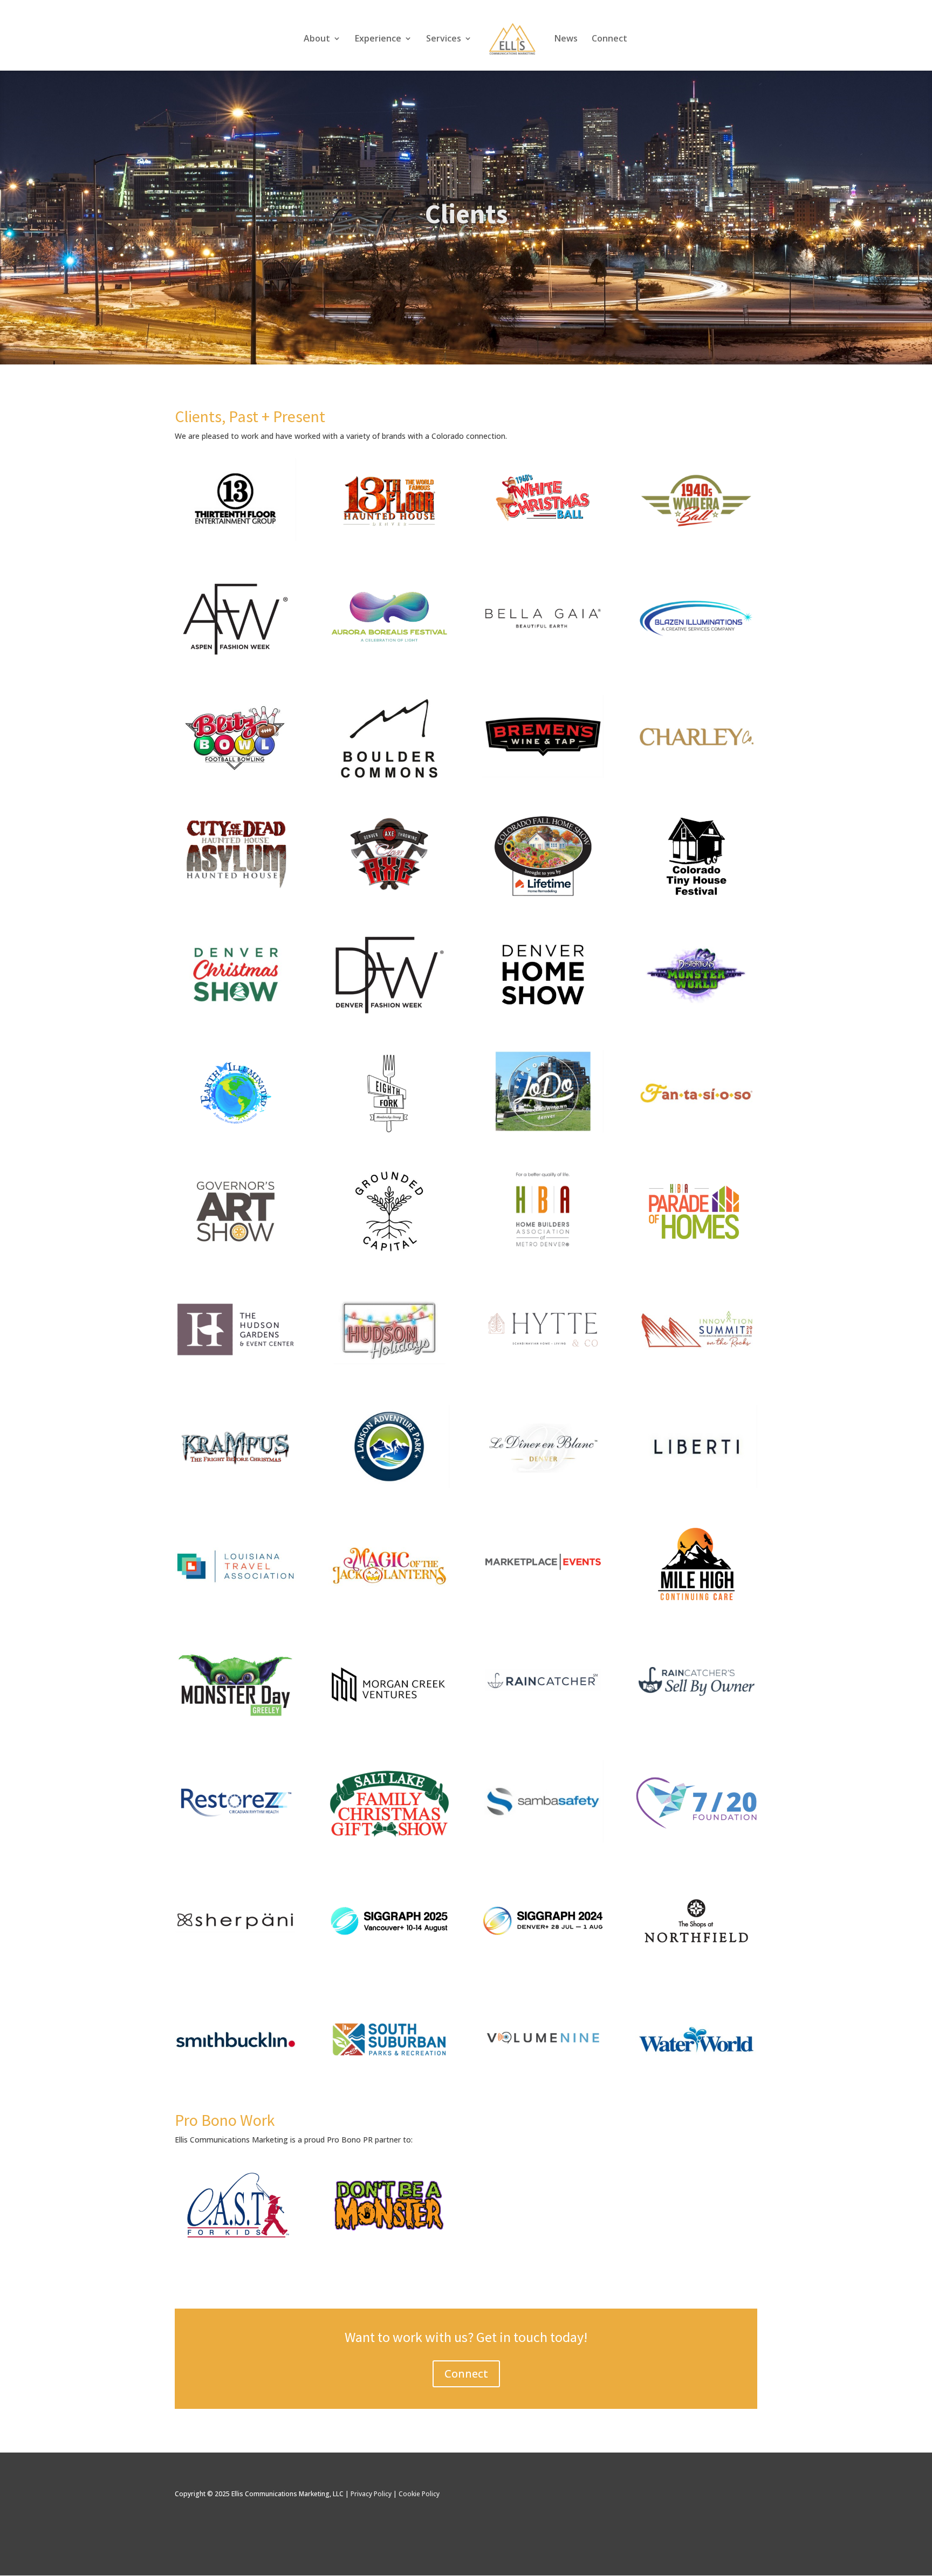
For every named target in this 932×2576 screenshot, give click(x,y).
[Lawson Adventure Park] (389, 1485)
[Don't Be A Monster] (389, 2245)
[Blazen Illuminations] (696, 656)
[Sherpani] (235, 1961)
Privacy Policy (371, 2494)
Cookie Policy (419, 2494)
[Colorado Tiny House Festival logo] (696, 896)
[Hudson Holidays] (389, 1370)
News (566, 39)
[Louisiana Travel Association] (235, 1606)
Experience (378, 39)
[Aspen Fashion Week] (235, 660)
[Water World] (696, 2080)
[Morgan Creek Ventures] (389, 1725)
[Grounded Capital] (389, 1252)
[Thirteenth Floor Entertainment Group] (235, 538)
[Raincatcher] (543, 1721)
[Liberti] (696, 1485)
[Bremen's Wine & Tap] (543, 775)
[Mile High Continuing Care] (696, 1606)
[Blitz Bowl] (235, 778)
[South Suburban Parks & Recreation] (389, 2080)
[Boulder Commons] (389, 778)
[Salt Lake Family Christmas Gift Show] (389, 1843)
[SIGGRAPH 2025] (389, 1961)
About (317, 39)
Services (444, 39)
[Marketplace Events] (543, 1603)
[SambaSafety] (543, 1840)
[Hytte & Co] (543, 1370)
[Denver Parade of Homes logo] (696, 1252)
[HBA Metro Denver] (543, 1248)
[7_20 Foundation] (696, 1843)
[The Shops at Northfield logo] (696, 1961)
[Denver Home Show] (543, 1015)
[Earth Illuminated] (235, 1133)
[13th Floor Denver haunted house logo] (389, 542)
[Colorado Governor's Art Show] (235, 1252)
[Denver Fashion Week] (389, 1015)
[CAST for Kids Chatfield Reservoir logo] (235, 2245)
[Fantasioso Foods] (696, 1133)
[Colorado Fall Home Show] (543, 896)
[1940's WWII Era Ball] (696, 538)
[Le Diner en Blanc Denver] (543, 1488)
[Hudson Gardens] (235, 1370)
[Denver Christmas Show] (235, 1015)
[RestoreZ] (235, 1840)
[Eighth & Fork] (389, 1133)
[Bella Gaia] (543, 656)
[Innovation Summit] (696, 1370)
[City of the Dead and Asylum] (235, 893)
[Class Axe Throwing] (389, 893)
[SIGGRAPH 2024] (543, 1961)
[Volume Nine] (543, 2076)
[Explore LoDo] (543, 1130)
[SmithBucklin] (235, 2080)
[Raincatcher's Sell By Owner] (696, 1721)
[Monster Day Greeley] (235, 1725)
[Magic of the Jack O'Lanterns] (389, 1606)
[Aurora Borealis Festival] (389, 660)
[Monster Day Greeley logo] (543, 538)
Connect (609, 39)
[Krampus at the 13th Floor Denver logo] (235, 1488)
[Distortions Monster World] (696, 1015)
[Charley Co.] (696, 775)
